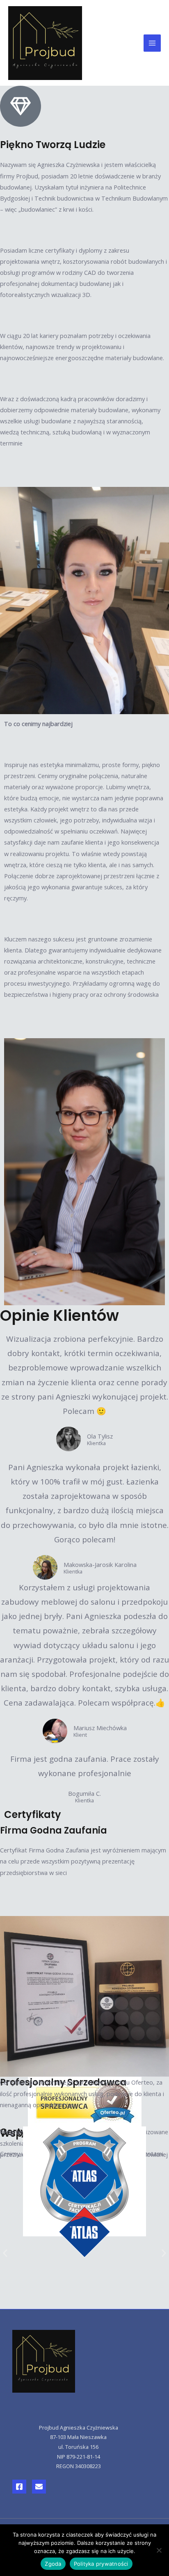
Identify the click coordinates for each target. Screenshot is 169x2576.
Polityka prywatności (101, 2564)
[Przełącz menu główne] (152, 43)
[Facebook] (19, 2487)
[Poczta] (39, 2487)
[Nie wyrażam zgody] (159, 2550)
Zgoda (53, 2564)
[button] (5, 2253)
